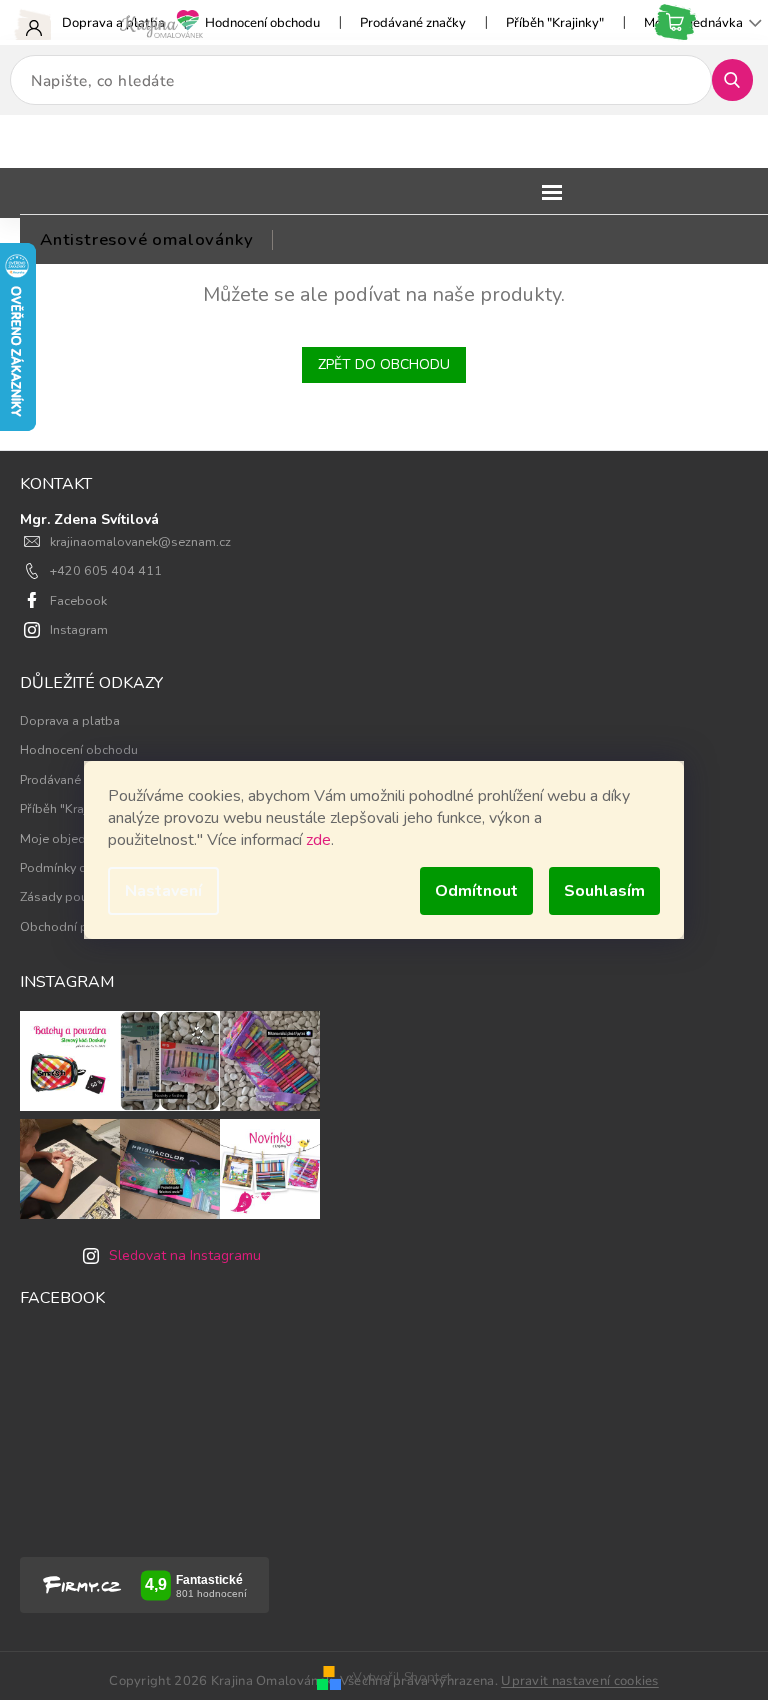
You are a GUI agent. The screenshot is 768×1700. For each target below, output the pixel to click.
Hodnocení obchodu (262, 23)
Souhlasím (604, 891)
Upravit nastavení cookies (580, 1681)
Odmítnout (476, 891)
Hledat (740, 79)
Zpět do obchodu (384, 364)
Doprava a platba (113, 23)
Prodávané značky (413, 23)
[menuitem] (146, 240)
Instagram (79, 629)
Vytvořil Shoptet (402, 1676)
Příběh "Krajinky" (555, 23)
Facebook (78, 600)
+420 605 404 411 (106, 570)
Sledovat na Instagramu (185, 1255)
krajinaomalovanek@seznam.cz (140, 541)
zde (318, 840)
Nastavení (163, 891)
